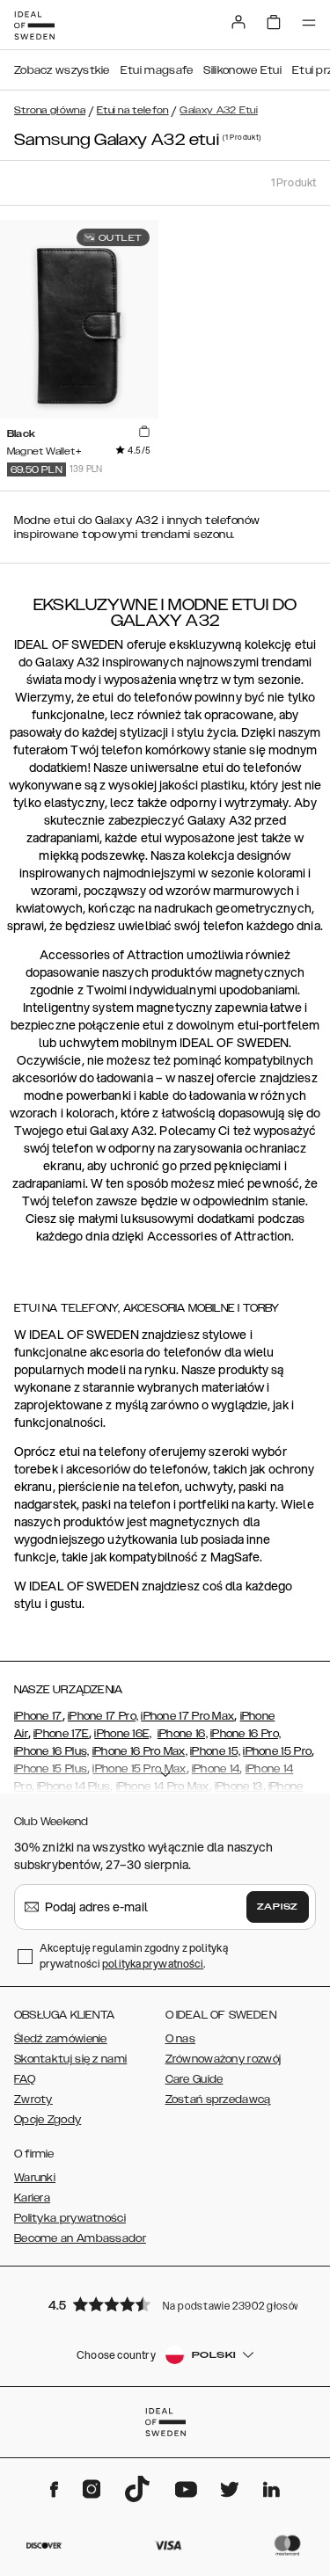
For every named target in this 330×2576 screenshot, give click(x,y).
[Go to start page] (34, 25)
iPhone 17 (38, 1716)
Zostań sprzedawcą (218, 2099)
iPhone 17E (61, 1734)
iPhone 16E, (123, 1734)
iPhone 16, (183, 1734)
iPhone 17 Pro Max (187, 1716)
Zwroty (33, 2099)
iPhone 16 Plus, (52, 1751)
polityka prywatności (153, 1964)
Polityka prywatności (70, 2218)
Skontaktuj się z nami (70, 2059)
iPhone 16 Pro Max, (140, 1751)
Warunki (35, 2178)
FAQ (25, 2079)
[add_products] (144, 433)
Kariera (32, 2198)
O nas (181, 2039)
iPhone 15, (215, 1751)
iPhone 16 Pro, (246, 1734)
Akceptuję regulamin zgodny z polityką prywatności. (134, 1956)
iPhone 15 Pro (277, 1751)
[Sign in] (238, 22)
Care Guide (194, 2079)
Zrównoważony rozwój (224, 2059)
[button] (165, 2304)
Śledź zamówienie (61, 2039)
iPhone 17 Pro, (103, 1716)
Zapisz (278, 1907)
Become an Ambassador (80, 2238)
